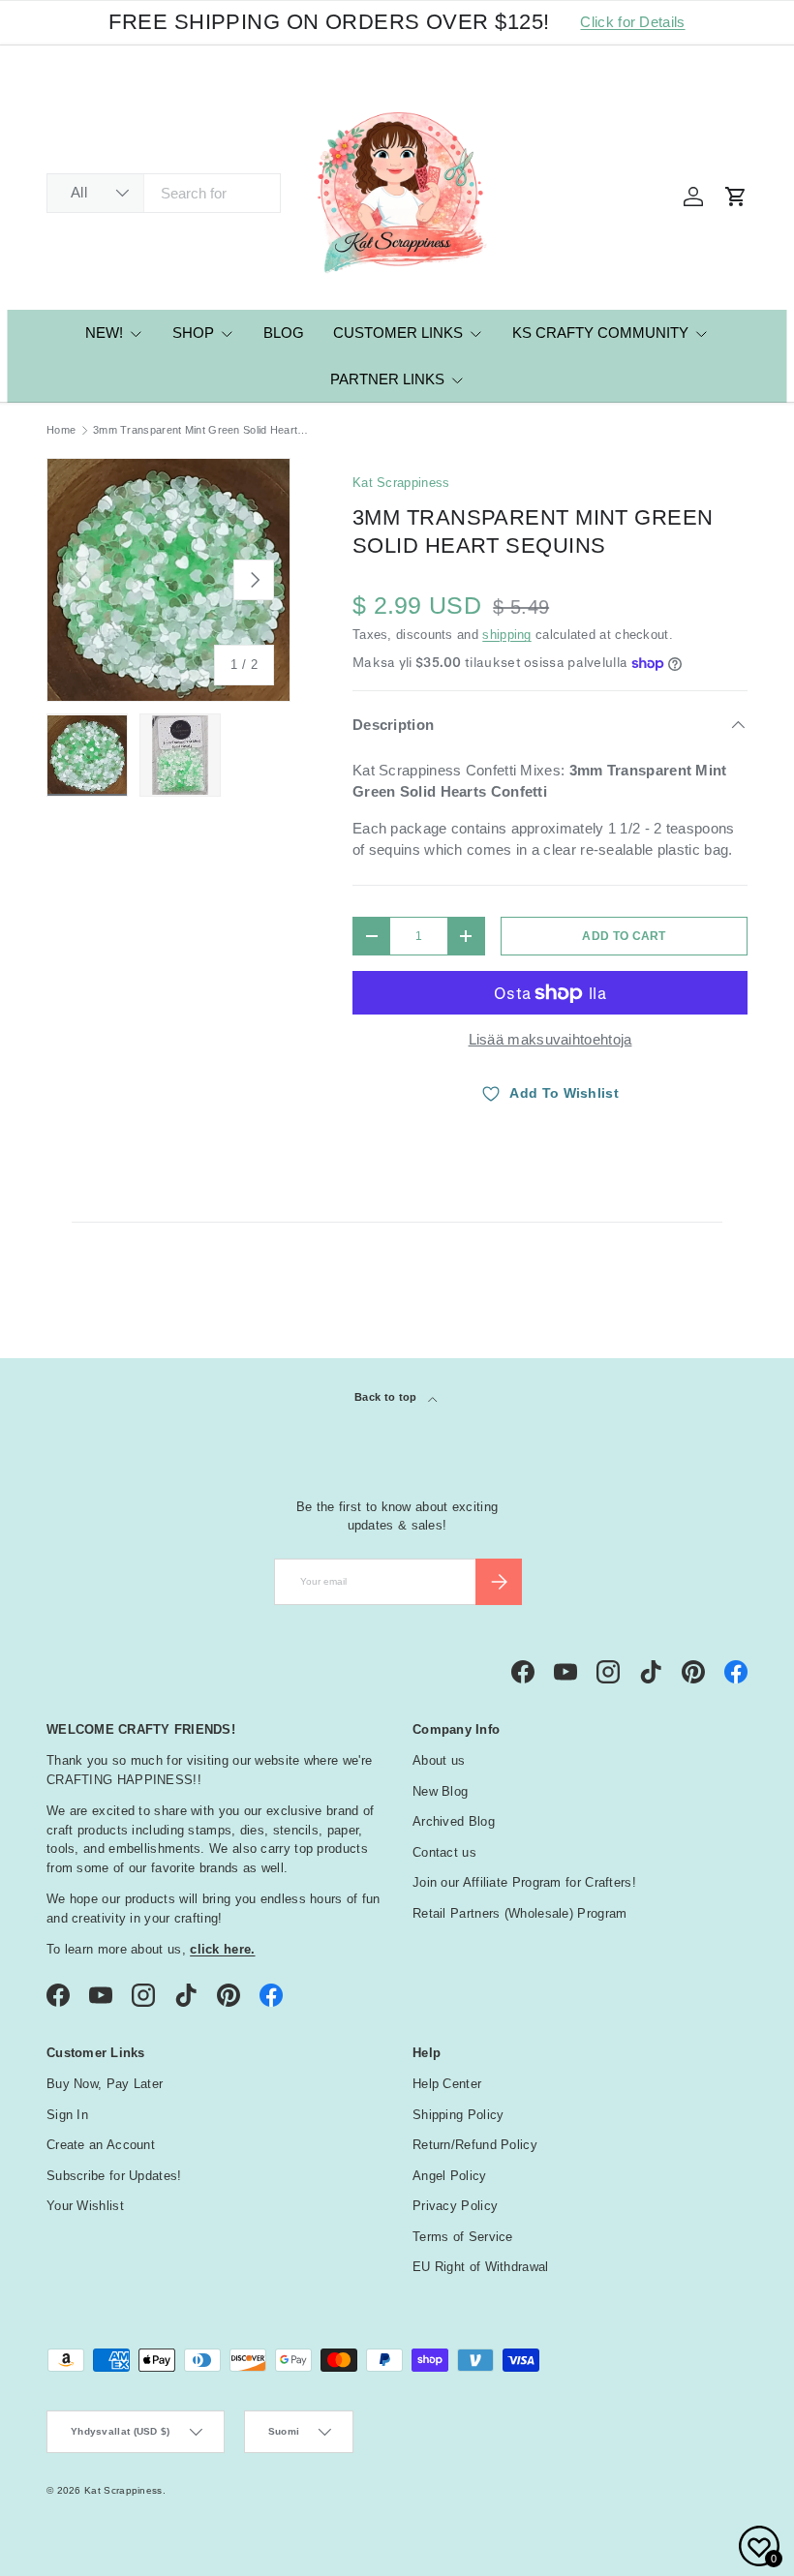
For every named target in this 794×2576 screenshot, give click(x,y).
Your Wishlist (85, 2206)
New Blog (440, 1791)
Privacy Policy (455, 2206)
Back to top (387, 1397)
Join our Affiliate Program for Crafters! (524, 1882)
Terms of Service (463, 2237)
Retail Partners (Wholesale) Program (520, 1913)
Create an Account (101, 2145)
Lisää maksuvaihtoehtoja (550, 1039)
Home (61, 430)
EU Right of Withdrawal (481, 2267)
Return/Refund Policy (475, 2145)
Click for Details (632, 22)
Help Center (447, 2084)
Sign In (67, 2115)
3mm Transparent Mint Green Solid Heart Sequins (202, 430)
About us (439, 1760)
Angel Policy (450, 2176)
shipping (506, 635)
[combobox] (164, 193)
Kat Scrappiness (401, 483)
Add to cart (624, 936)
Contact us (444, 1852)
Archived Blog (454, 1821)
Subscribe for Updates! (114, 2176)
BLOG (284, 333)
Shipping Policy (458, 2115)
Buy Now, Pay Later (105, 2084)
